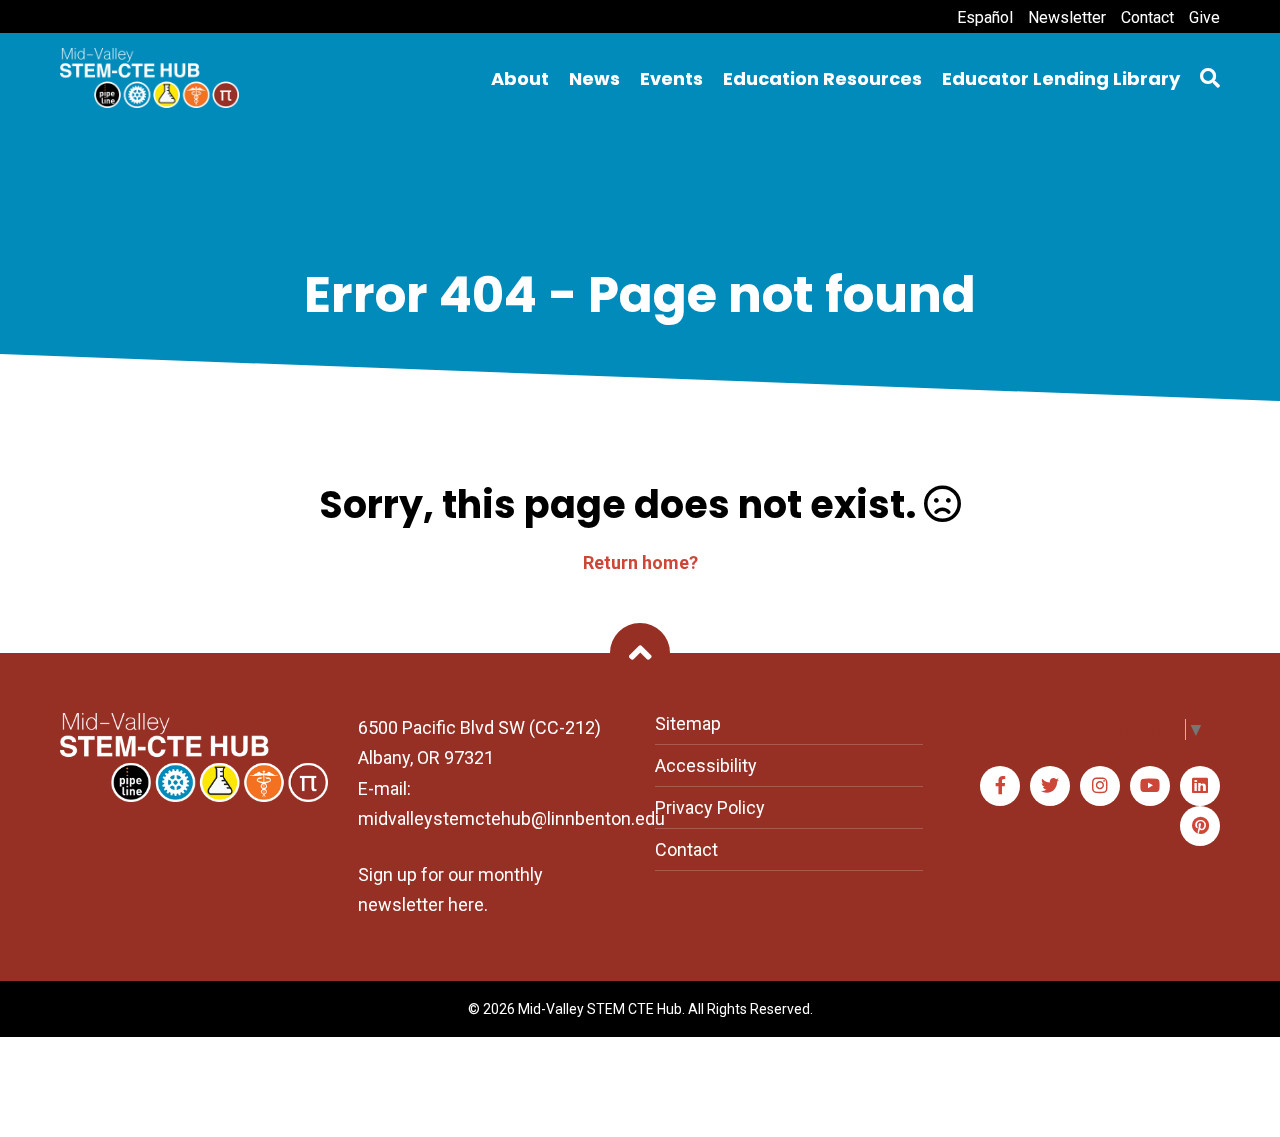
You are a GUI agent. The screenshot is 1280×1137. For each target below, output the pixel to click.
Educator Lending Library (1061, 78)
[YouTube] (1150, 786)
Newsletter (1067, 17)
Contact (1147, 17)
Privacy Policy (710, 807)
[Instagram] (1100, 786)
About (520, 78)
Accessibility (706, 765)
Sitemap (688, 723)
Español (985, 17)
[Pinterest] (1200, 826)
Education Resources (822, 78)
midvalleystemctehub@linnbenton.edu (511, 818)
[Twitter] (1050, 786)
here (466, 904)
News (594, 78)
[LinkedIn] (1200, 786)
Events (671, 78)
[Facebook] (1000, 786)
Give (1204, 17)
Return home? (640, 562)
